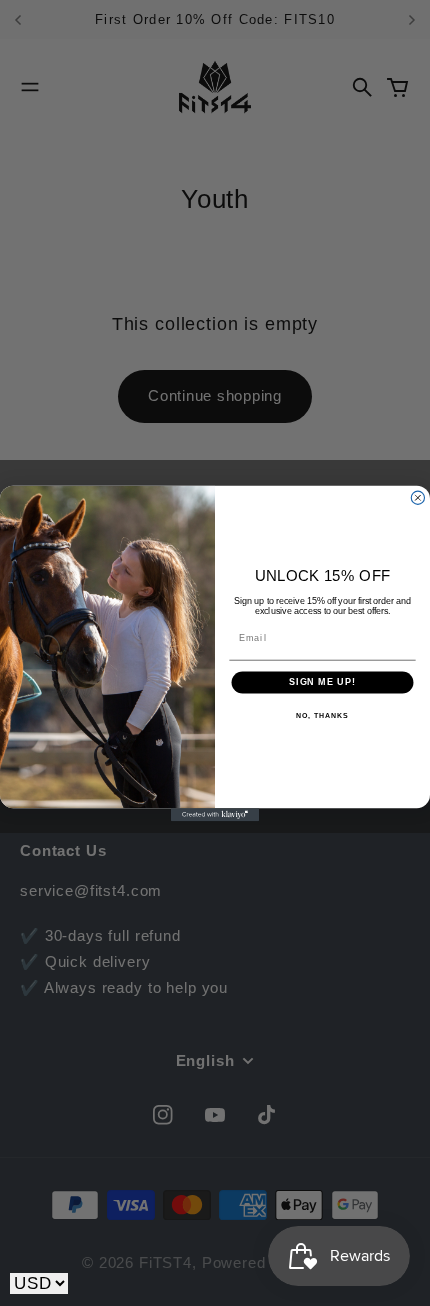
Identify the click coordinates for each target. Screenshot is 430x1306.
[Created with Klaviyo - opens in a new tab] (215, 814)
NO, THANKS (322, 715)
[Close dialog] (417, 497)
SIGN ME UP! (322, 681)
